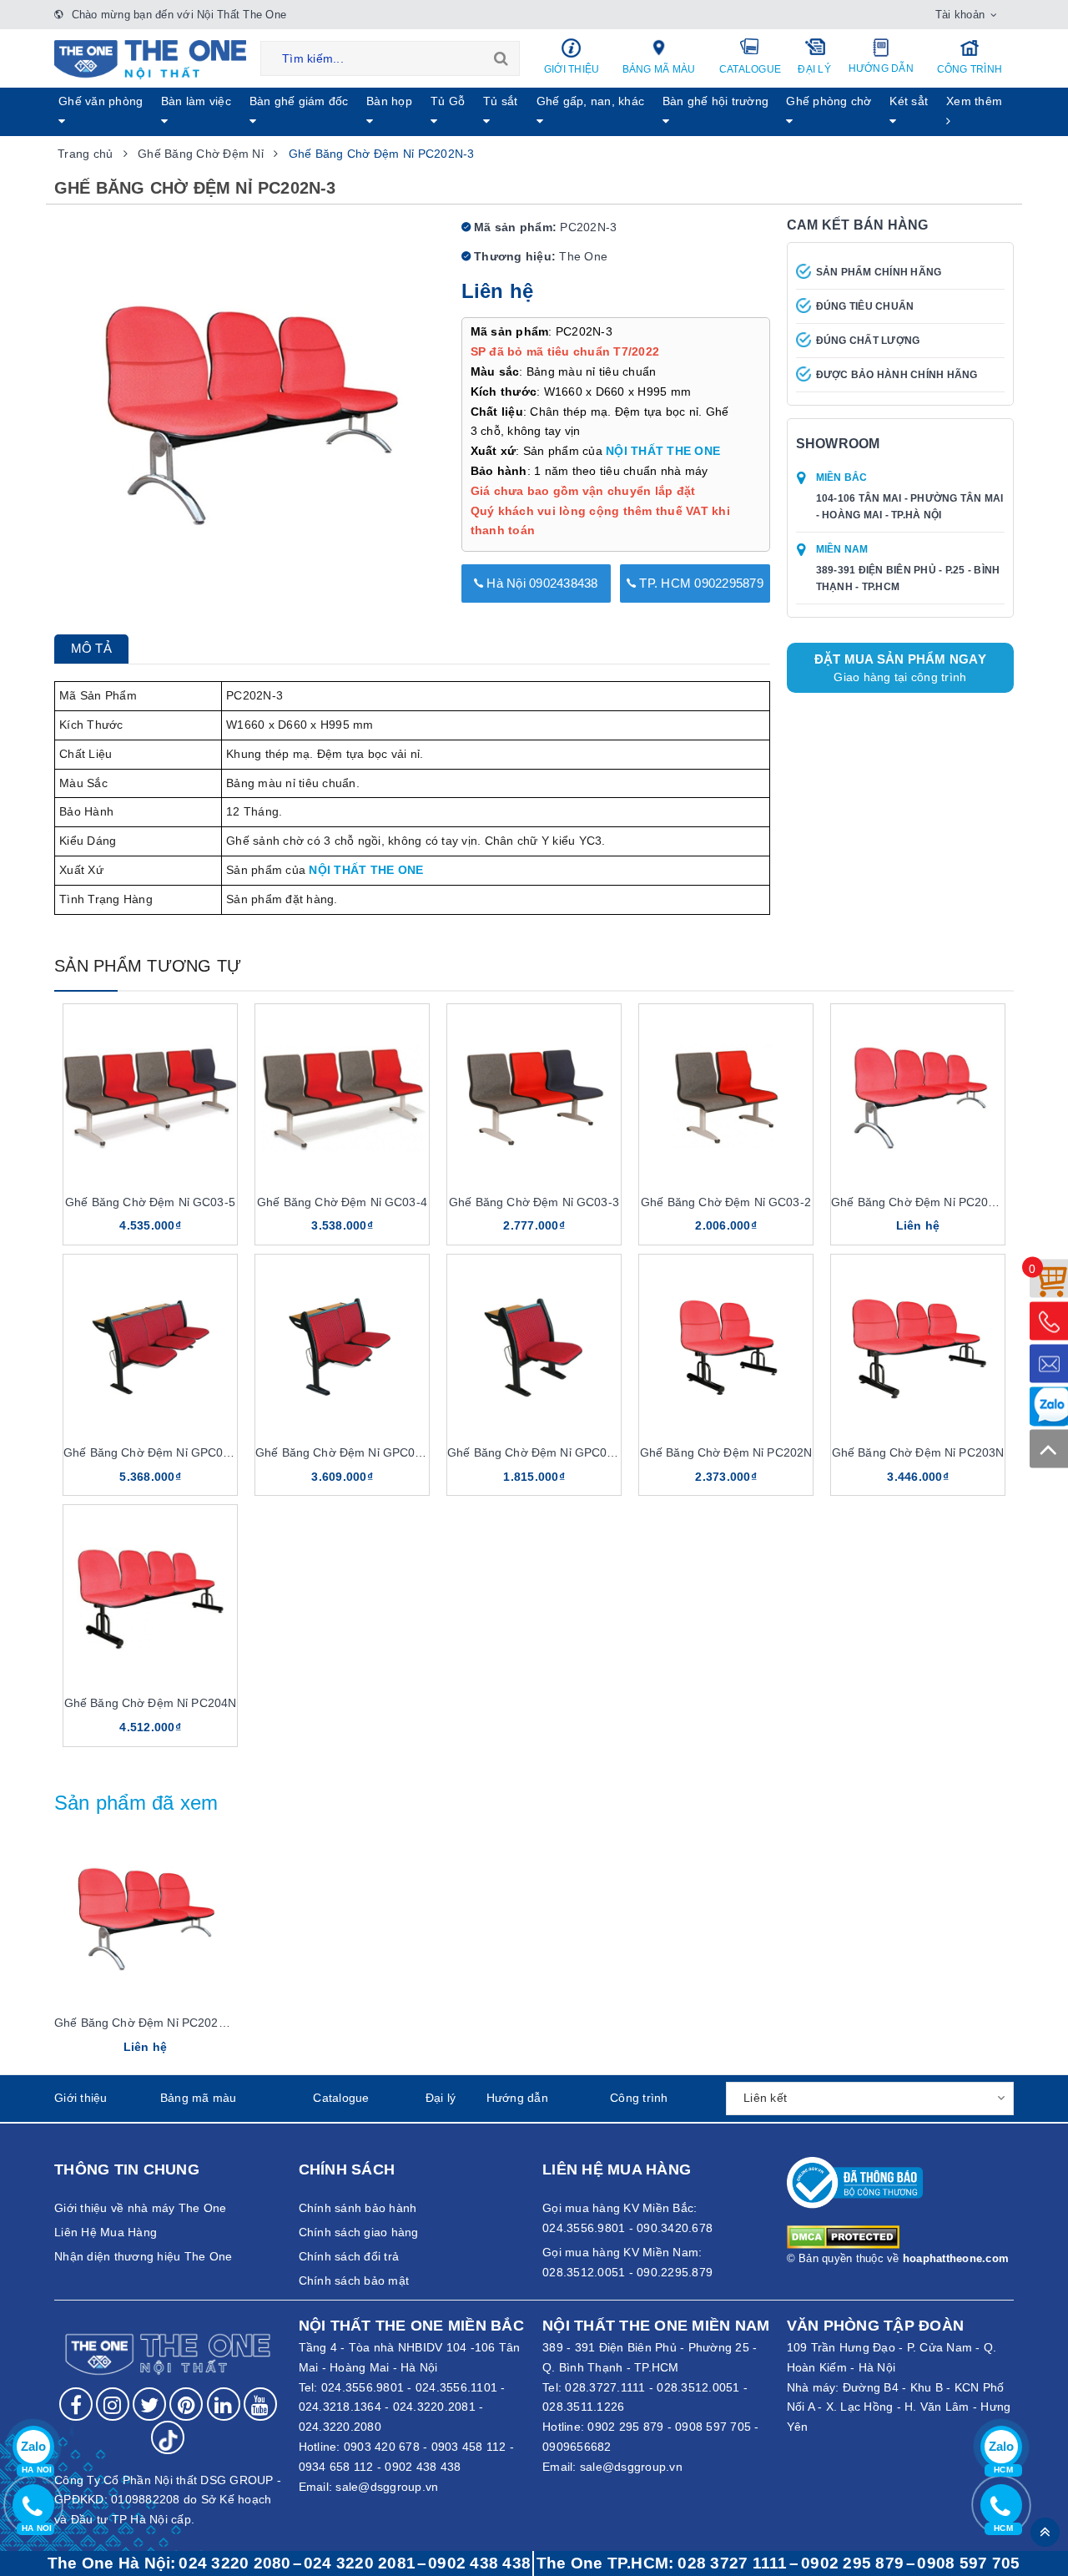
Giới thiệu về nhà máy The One (140, 2208)
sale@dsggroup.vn (387, 2487)
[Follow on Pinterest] (186, 2404)
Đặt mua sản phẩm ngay (900, 668)
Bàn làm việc (196, 101)
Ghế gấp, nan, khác (591, 101)
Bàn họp (389, 101)
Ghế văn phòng (101, 101)
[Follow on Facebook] (76, 2404)
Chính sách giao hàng (359, 2232)
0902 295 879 (625, 2427)
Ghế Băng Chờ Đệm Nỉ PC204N (151, 1703)
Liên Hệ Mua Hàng (106, 2232)
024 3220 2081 (360, 2563)
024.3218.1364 (340, 2407)
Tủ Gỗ (448, 101)
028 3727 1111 (732, 2563)
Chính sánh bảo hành (358, 2208)
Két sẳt (909, 101)
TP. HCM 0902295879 (700, 583)
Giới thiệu (572, 69)
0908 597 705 (713, 2427)
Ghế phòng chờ (829, 101)
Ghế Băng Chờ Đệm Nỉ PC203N (918, 1452)
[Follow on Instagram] (113, 2404)
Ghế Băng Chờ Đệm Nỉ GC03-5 (150, 1202)
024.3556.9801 (363, 2387)
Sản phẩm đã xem (136, 1803)
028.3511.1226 (583, 2407)
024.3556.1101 (456, 2387)
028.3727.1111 (605, 2387)
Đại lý (814, 69)
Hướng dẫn (881, 68)
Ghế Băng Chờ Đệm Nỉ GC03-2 (726, 1202)
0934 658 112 (336, 2467)
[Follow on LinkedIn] (224, 2404)
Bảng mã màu (659, 69)
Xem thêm (974, 101)
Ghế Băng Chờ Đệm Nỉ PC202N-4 (923, 1202)
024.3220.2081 (434, 2407)
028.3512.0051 (698, 2387)
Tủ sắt (501, 101)
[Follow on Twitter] (149, 2404)
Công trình (970, 69)
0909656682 (577, 2447)
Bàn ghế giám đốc (299, 101)
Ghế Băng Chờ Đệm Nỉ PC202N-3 (146, 2023)
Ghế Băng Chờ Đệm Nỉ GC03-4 (342, 1202)
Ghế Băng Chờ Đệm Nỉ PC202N (726, 1452)
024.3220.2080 (340, 2427)
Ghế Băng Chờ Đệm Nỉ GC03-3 (534, 1202)
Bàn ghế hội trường (716, 101)
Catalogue (750, 69)
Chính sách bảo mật (354, 2281)
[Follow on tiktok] (168, 2437)
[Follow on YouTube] (260, 2404)
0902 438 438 (423, 2467)
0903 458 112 (469, 2447)
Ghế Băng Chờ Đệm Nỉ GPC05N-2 (348, 1452)
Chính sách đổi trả (349, 2256)
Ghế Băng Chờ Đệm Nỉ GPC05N (535, 1452)
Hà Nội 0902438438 (541, 583)
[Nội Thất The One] (150, 58)
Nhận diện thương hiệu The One (143, 2256)
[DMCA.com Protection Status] (843, 2235)
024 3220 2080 (234, 2563)
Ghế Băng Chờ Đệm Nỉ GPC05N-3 (156, 1452)
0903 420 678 (382, 2447)
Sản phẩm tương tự (148, 966)
